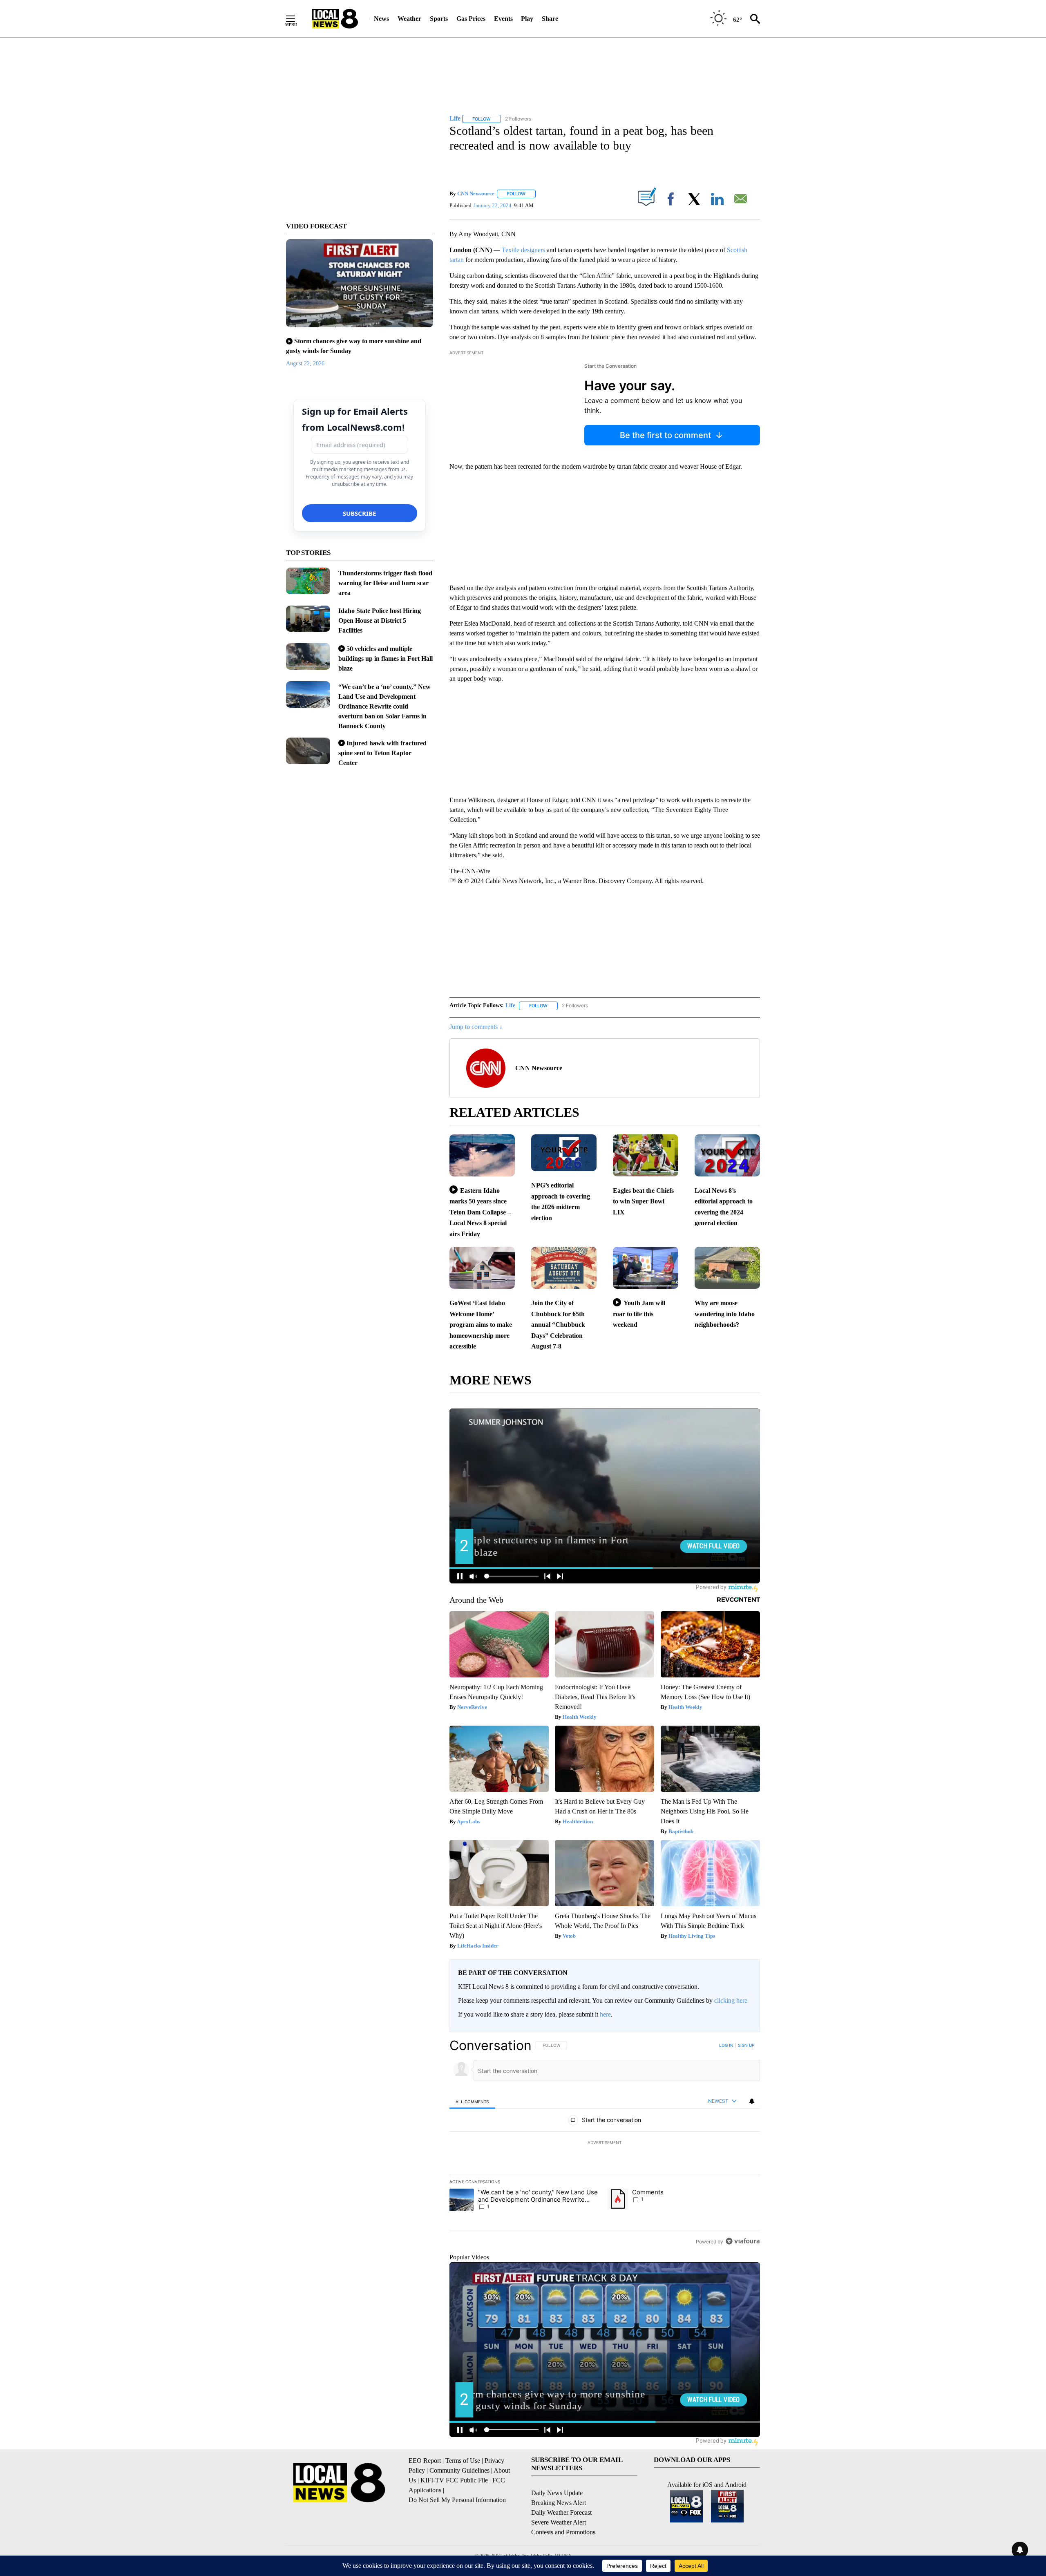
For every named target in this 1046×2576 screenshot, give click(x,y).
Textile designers (523, 250)
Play (527, 19)
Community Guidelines (459, 2470)
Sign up (746, 2045)
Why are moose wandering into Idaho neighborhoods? (725, 1314)
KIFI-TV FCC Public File (454, 2480)
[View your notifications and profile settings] (752, 2101)
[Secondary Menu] (297, 19)
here (605, 2014)
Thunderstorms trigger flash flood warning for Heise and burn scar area (385, 583)
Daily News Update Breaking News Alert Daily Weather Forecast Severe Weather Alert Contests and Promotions (563, 2512)
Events (503, 19)
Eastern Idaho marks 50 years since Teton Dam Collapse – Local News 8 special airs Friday (480, 1212)
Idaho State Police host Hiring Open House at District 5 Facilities (380, 621)
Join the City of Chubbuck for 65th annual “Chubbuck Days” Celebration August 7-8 (558, 1325)
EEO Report (425, 2461)
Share (550, 19)
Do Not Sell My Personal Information (457, 2500)
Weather (409, 19)
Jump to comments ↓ (476, 1027)
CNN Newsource (476, 193)
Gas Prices (471, 19)
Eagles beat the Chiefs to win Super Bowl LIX (643, 1201)
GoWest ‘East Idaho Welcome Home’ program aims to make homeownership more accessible (481, 1325)
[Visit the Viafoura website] (743, 2241)
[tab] (472, 2101)
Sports (439, 19)
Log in (726, 2045)
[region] (605, 2143)
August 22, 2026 (305, 363)
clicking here (731, 2000)
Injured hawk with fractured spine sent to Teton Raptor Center (382, 753)
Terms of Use (463, 2461)
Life (510, 1005)
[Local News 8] (335, 19)
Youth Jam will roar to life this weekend (639, 1314)
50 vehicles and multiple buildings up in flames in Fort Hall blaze (386, 659)
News (381, 19)
